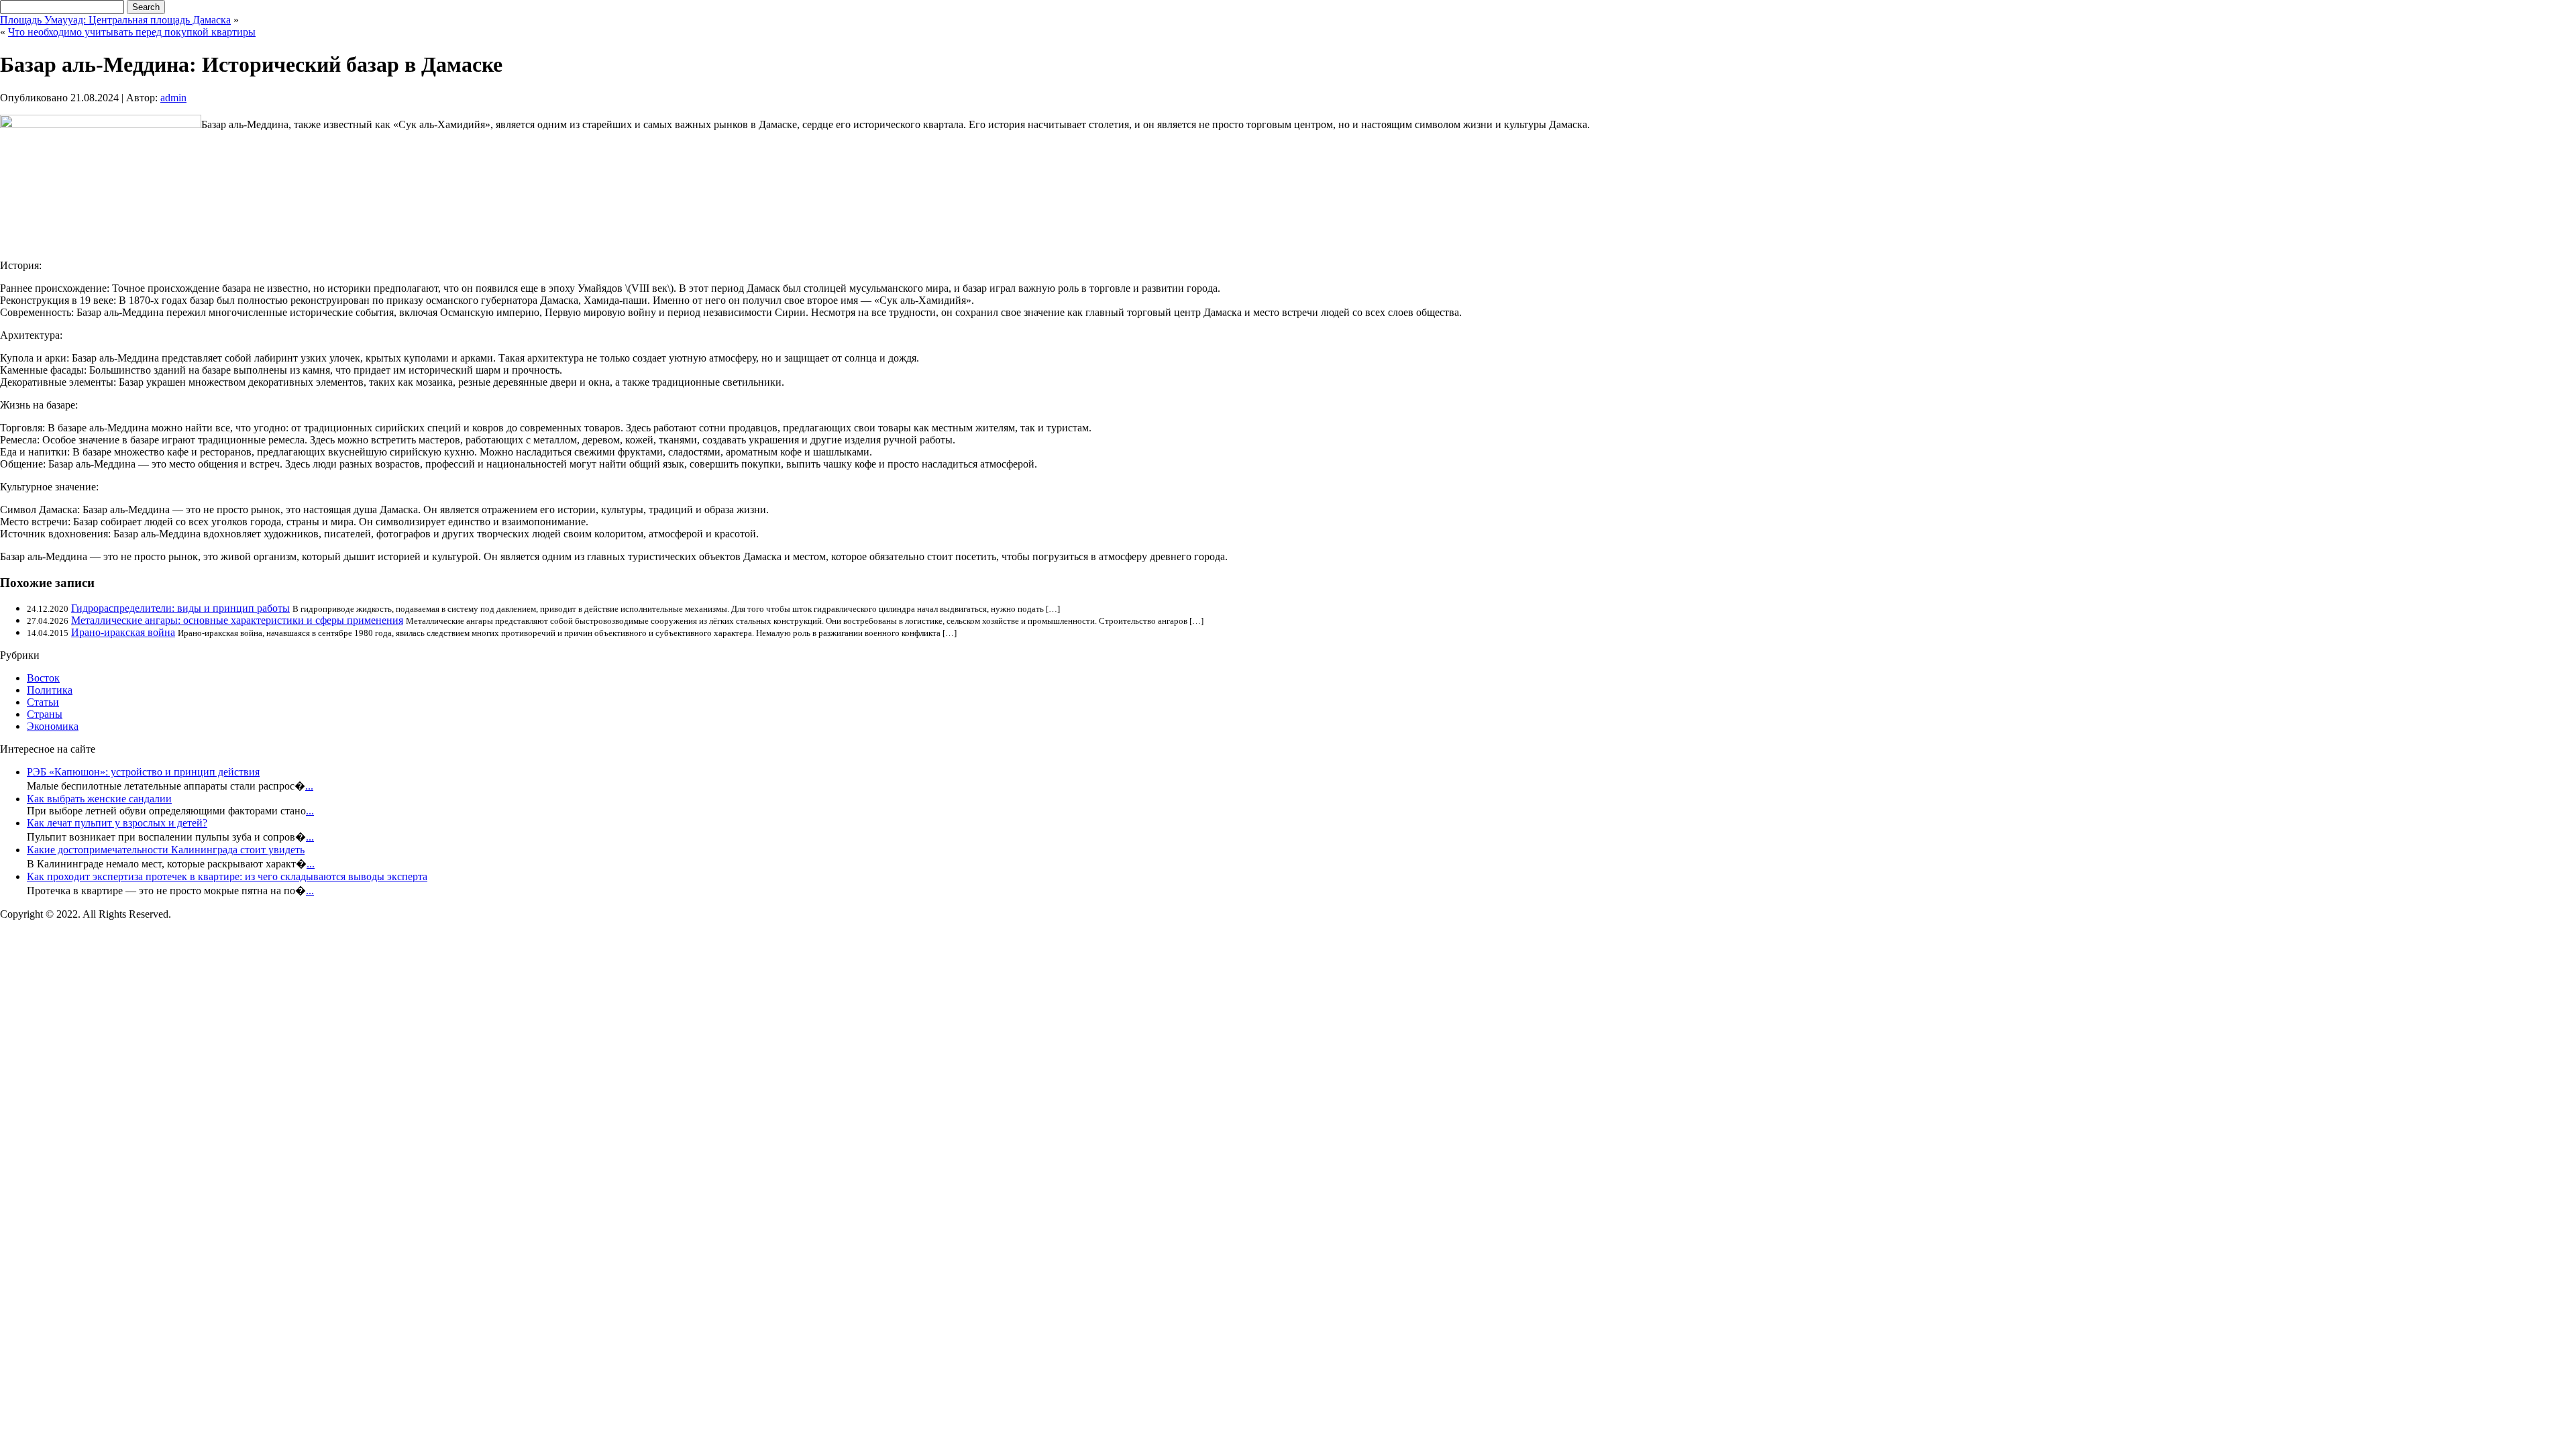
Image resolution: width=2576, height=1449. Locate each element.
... (309, 786)
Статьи (43, 702)
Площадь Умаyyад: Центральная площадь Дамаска (115, 20)
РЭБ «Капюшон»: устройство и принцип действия (143, 772)
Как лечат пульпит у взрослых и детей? (117, 823)
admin (173, 98)
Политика (50, 690)
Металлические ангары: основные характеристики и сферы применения (237, 620)
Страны (45, 714)
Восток (43, 678)
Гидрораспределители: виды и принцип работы (180, 608)
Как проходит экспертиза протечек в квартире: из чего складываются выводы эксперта (227, 876)
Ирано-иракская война (123, 632)
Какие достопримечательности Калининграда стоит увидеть (166, 850)
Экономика (53, 726)
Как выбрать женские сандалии (99, 799)
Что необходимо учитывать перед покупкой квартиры (132, 32)
